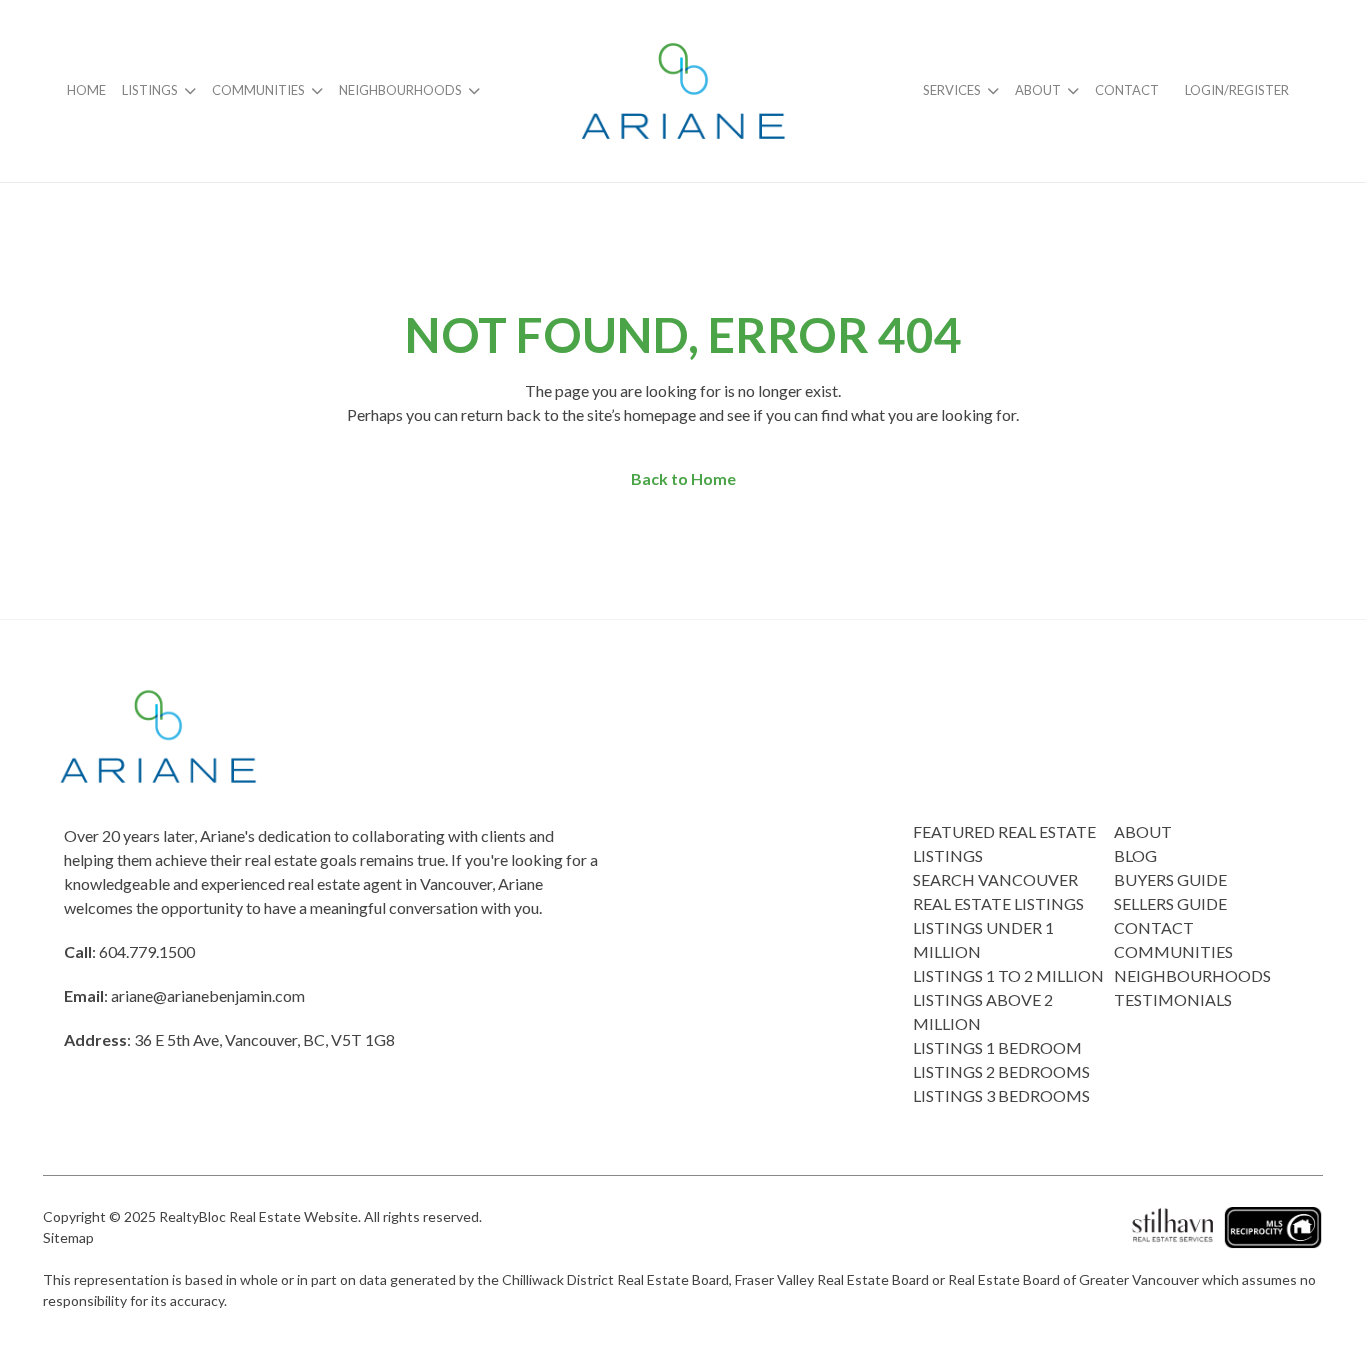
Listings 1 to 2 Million (1008, 975)
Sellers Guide (1170, 903)
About (1038, 90)
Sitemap (68, 1237)
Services (952, 90)
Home (86, 90)
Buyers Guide (1170, 879)
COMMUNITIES (1173, 951)
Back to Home (683, 478)
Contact (1127, 90)
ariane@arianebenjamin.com (208, 995)
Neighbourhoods (400, 90)
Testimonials (1173, 999)
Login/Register (1237, 90)
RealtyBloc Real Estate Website (258, 1216)
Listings (150, 90)
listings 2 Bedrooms (1001, 1071)
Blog (1135, 855)
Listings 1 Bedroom (997, 1047)
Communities (258, 90)
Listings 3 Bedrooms (1001, 1095)
